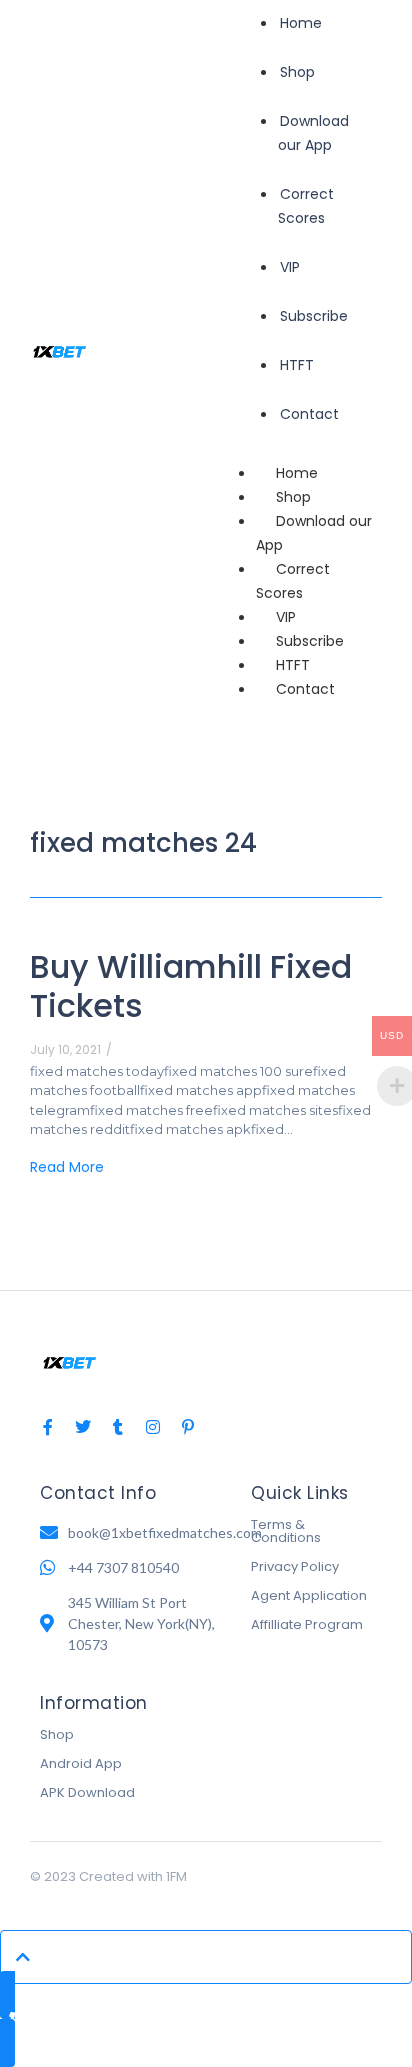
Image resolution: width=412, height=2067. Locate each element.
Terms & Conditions (286, 1531)
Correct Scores (293, 581)
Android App (81, 1763)
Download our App (314, 533)
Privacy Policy (295, 1566)
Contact (305, 689)
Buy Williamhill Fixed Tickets (191, 985)
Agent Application (309, 1595)
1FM (176, 1876)
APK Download (87, 1792)
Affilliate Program (307, 1624)
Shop (57, 1734)
